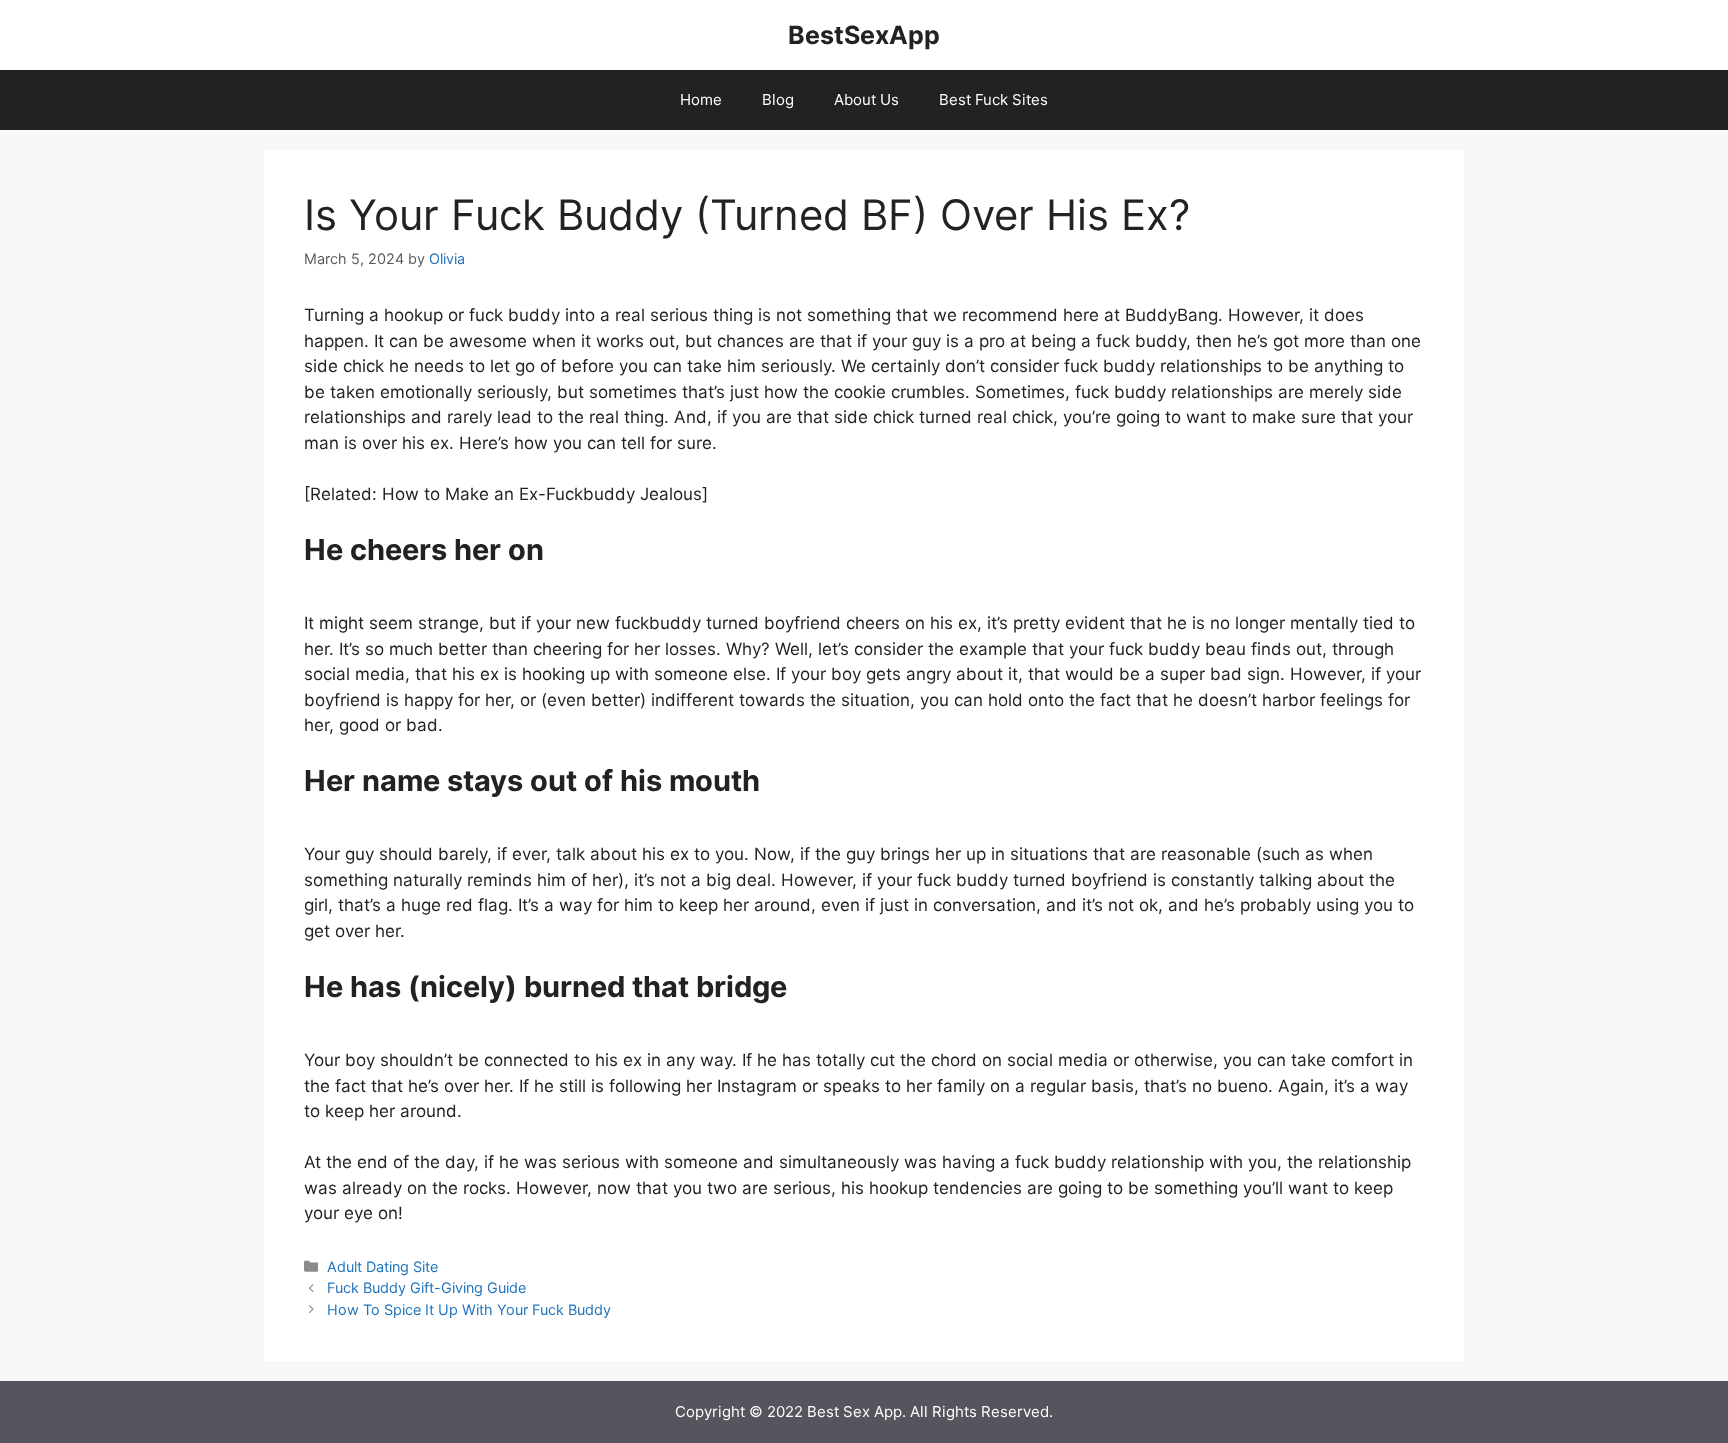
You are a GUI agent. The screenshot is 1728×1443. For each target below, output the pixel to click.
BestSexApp (864, 35)
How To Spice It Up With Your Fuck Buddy (469, 1309)
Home (701, 99)
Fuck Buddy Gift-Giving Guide (426, 1287)
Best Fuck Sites (993, 99)
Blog (778, 99)
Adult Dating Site (382, 1266)
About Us (866, 99)
